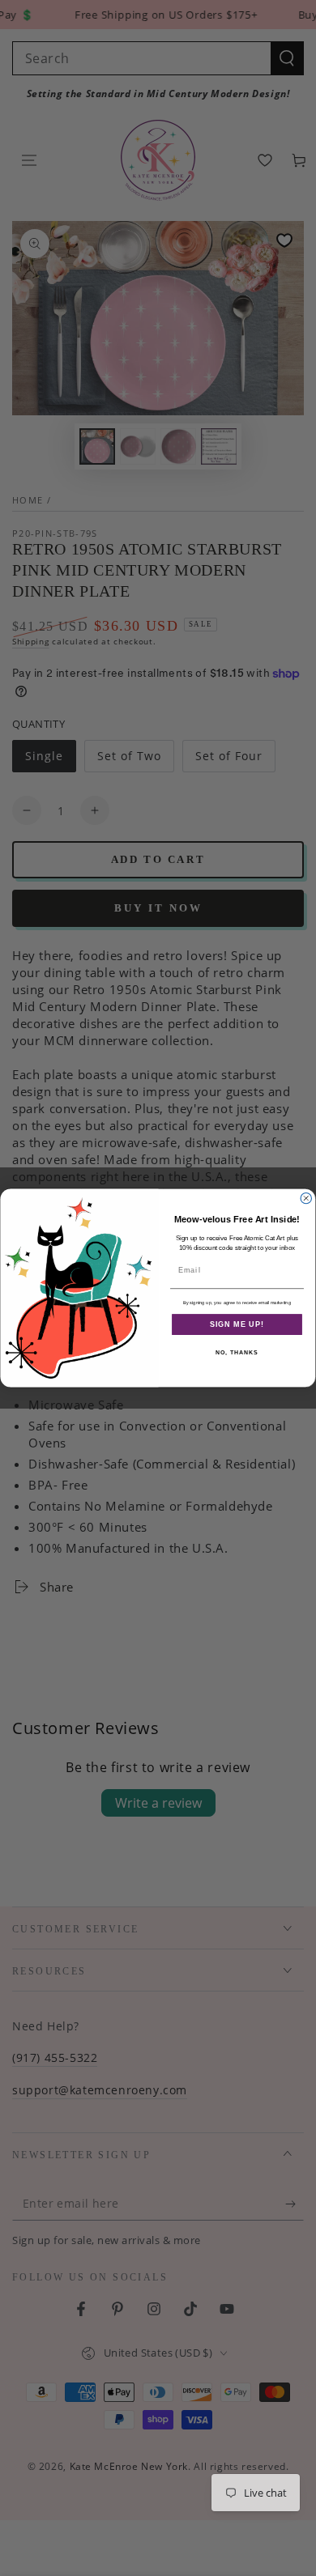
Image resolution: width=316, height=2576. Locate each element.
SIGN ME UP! (237, 1324)
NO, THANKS (237, 1353)
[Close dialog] (306, 1198)
